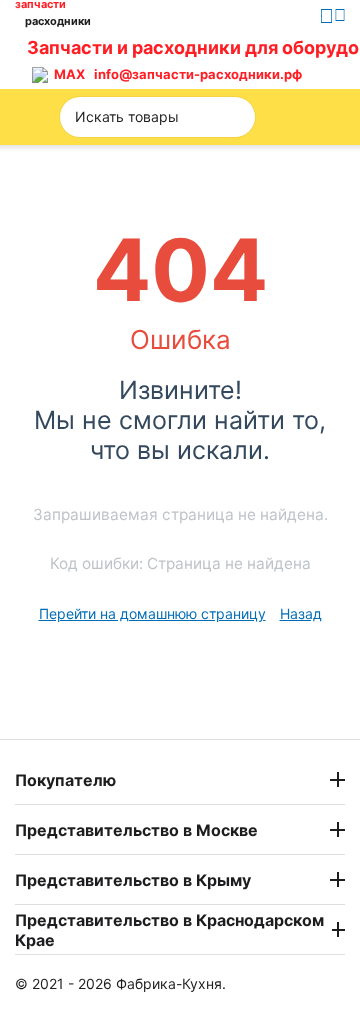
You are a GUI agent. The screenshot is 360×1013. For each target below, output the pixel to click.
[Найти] (234, 117)
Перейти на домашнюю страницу (152, 613)
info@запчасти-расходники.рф (198, 74)
